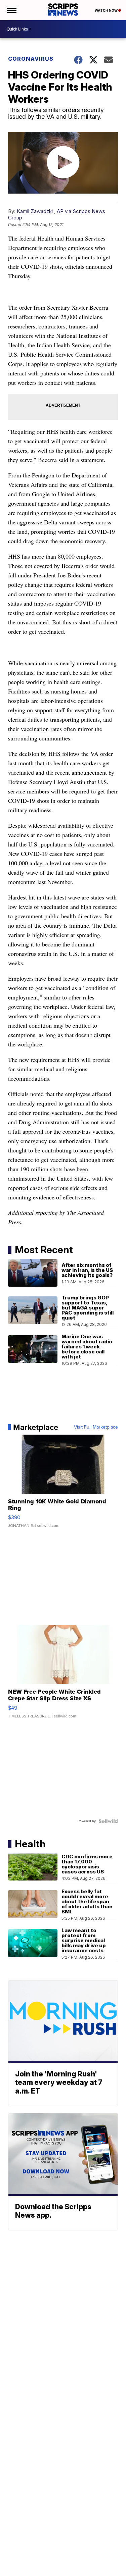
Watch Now (107, 10)
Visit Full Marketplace (96, 1427)
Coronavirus (31, 59)
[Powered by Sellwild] (108, 1821)
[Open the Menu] (11, 10)
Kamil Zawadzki (35, 211)
